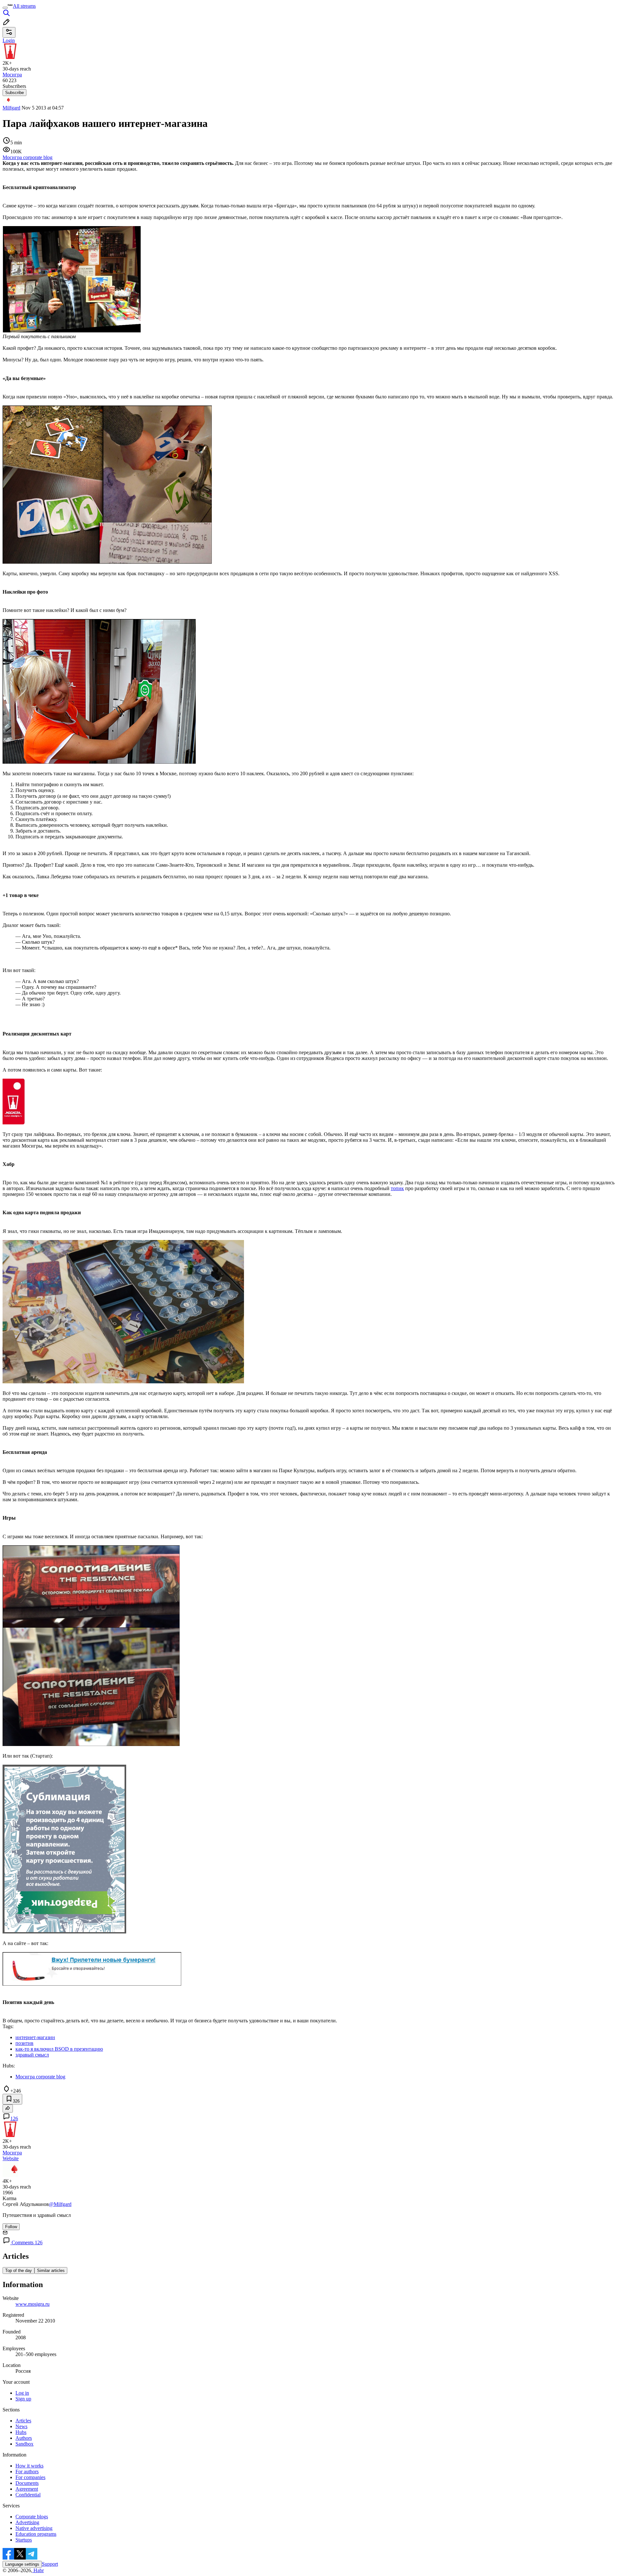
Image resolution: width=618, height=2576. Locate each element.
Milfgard (11, 108)
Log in (22, 2393)
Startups (24, 2540)
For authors (27, 2471)
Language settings (22, 2564)
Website (11, 2158)
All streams (24, 6)
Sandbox (24, 2444)
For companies (30, 2477)
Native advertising (34, 2528)
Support (50, 2564)
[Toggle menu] (5, 8)
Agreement (27, 2489)
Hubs (21, 2432)
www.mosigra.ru (33, 2304)
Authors (24, 2438)
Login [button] (9, 40)
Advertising (27, 2522)
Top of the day (19, 2271)
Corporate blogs (32, 2517)
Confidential (28, 2495)
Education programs (36, 2534)
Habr (38, 2570)
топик (397, 1188)
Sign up (23, 2399)
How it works (29, 2466)
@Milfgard (60, 2204)
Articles (23, 2421)
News (21, 2426)
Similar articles (51, 2271)
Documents (27, 2483)
